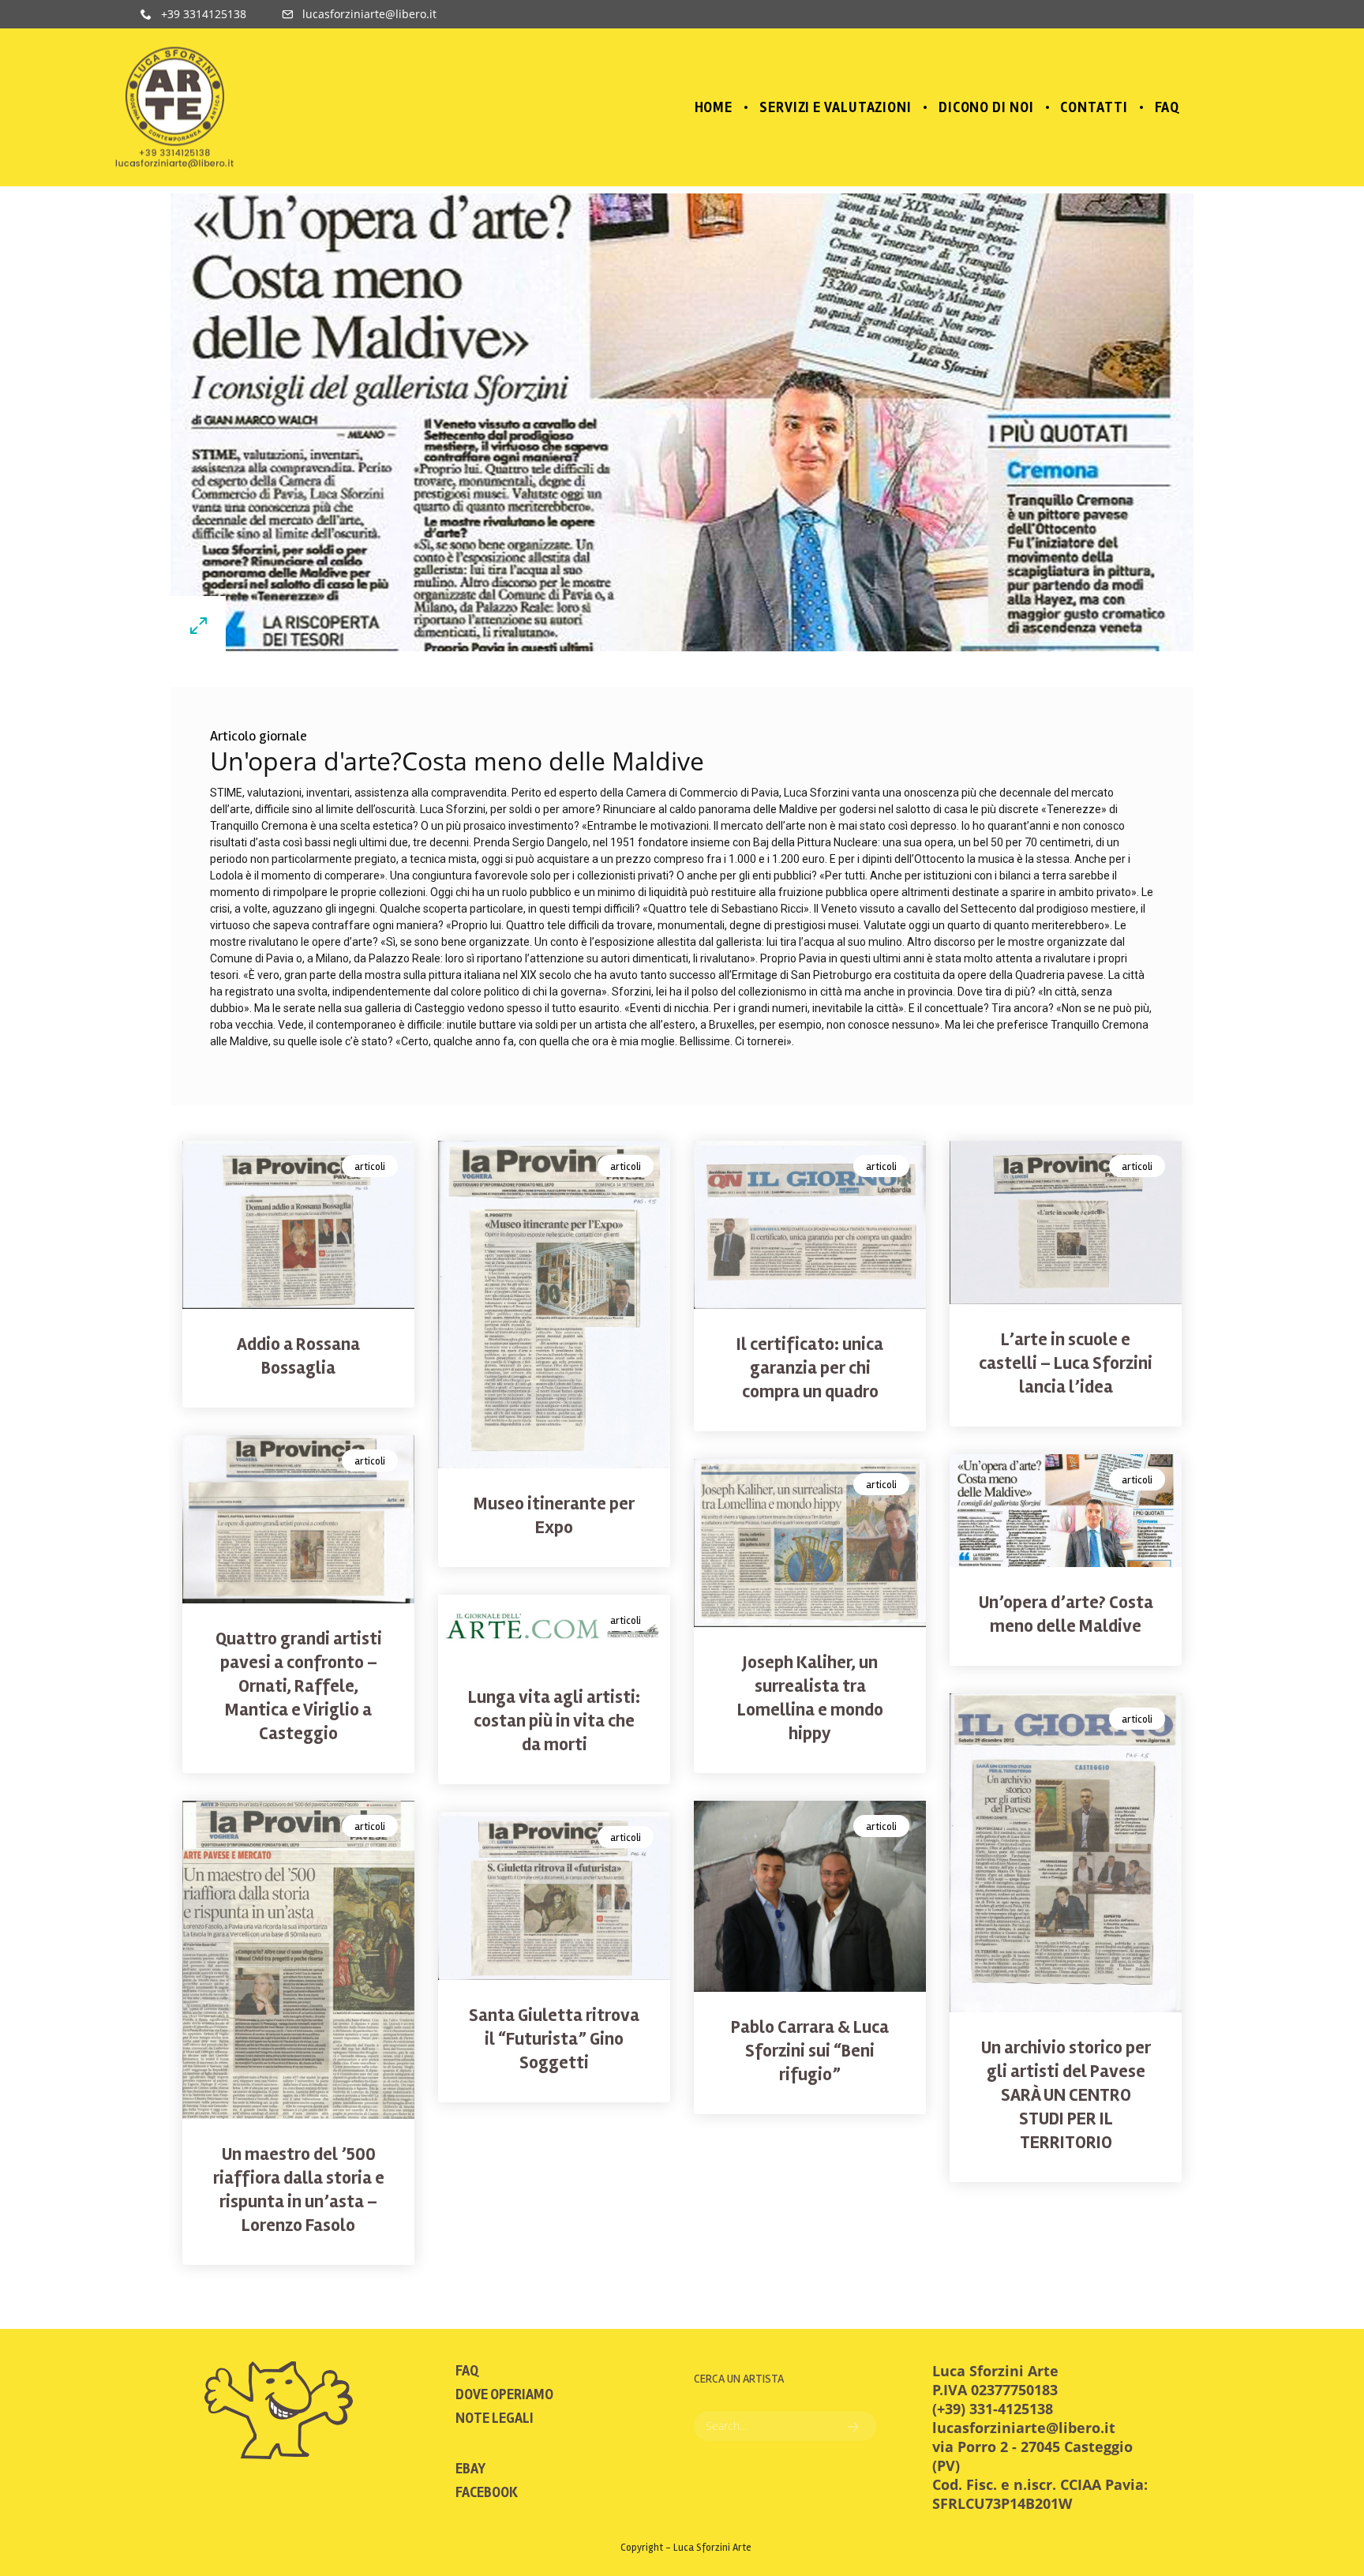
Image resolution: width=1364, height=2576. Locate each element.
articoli (370, 1167)
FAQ (467, 2371)
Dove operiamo (504, 2394)
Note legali (495, 2418)
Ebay (470, 2469)
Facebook (487, 2492)
